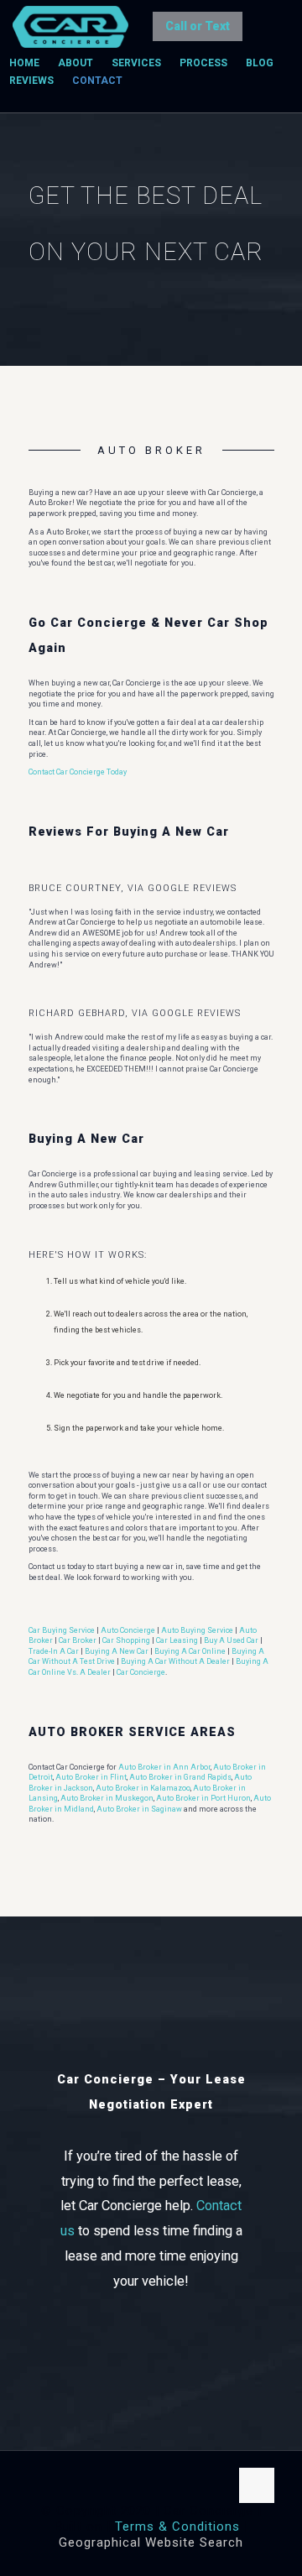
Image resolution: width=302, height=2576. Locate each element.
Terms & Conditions (177, 2526)
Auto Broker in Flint (91, 1777)
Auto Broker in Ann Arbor (164, 1767)
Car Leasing (177, 1640)
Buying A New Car (117, 1651)
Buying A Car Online (190, 1651)
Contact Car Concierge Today (78, 772)
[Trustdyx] (70, 25)
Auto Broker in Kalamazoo (143, 1788)
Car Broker (78, 1640)
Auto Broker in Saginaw (139, 1809)
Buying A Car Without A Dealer (175, 1661)
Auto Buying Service (197, 1630)
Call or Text (198, 26)
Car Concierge (141, 1672)
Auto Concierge (128, 1630)
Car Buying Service (62, 1630)
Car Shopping (126, 1640)
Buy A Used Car (231, 1640)
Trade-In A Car (54, 1651)
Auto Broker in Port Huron (203, 1798)
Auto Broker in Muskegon (107, 1798)
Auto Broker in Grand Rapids (180, 1777)
